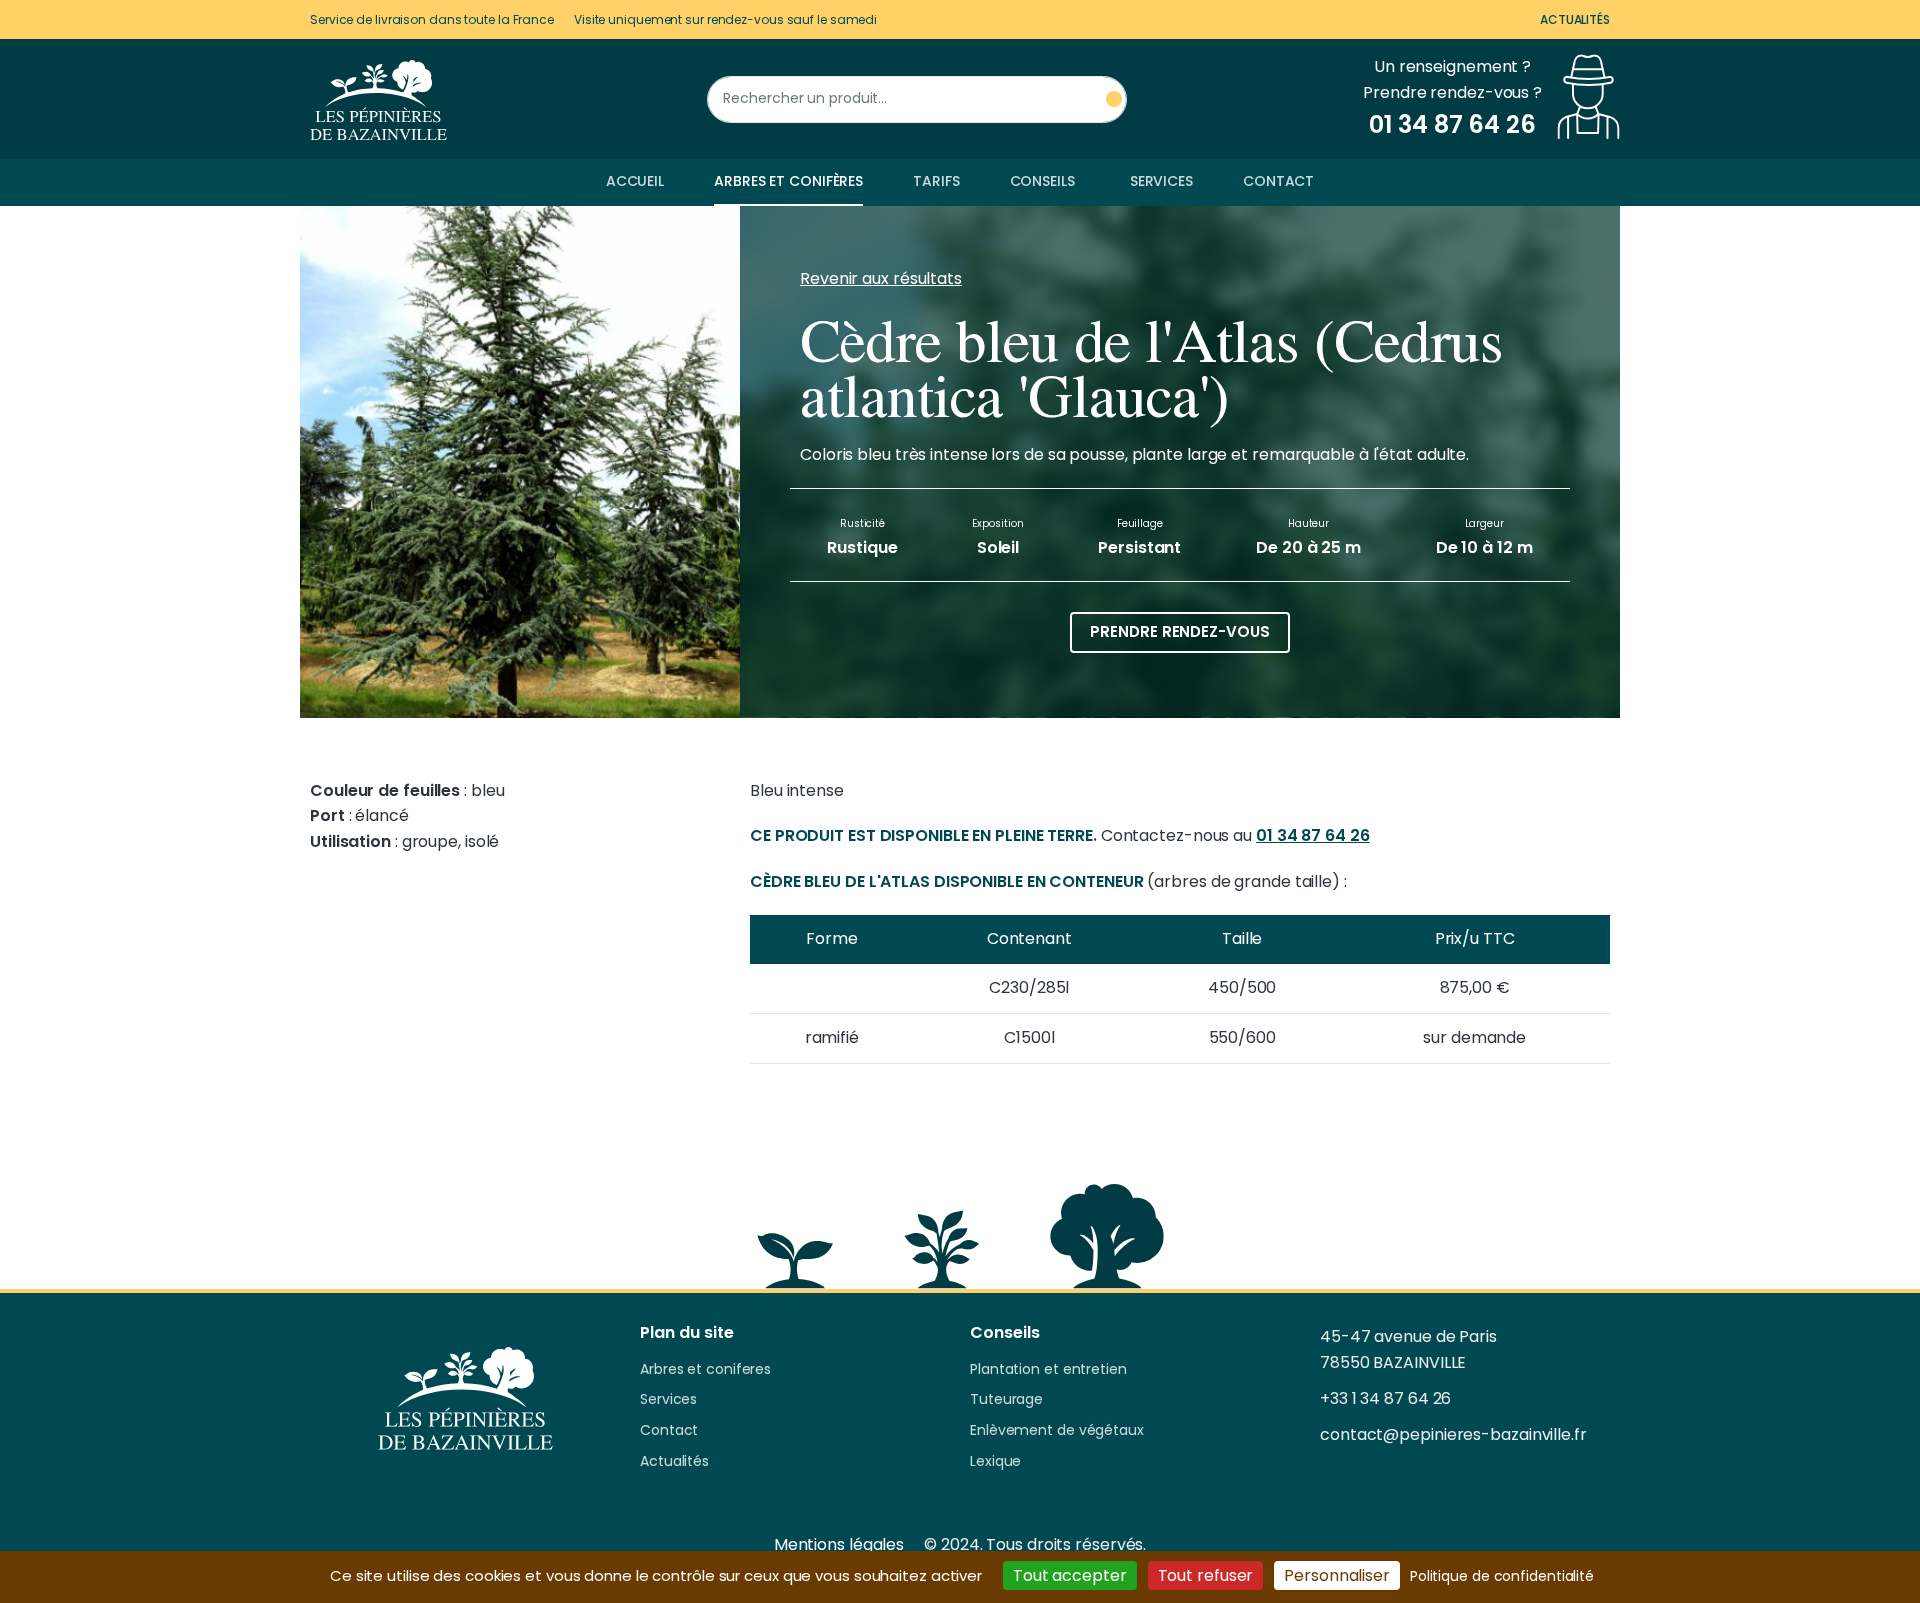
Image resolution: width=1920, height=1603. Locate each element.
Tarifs (936, 181)
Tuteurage (1006, 1400)
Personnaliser (1337, 1575)
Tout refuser (1206, 1575)
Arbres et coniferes (705, 1370)
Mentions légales (839, 1544)
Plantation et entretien (1048, 1370)
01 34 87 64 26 (1313, 835)
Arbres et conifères (788, 181)
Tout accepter (1070, 1575)
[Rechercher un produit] (1114, 99)
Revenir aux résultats (881, 278)
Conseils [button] (1042, 181)
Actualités (1575, 19)
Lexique (995, 1462)
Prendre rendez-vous (1179, 631)
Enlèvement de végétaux (1057, 1431)
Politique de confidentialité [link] (1502, 1576)
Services (1161, 181)
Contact (1278, 181)
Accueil (635, 181)
